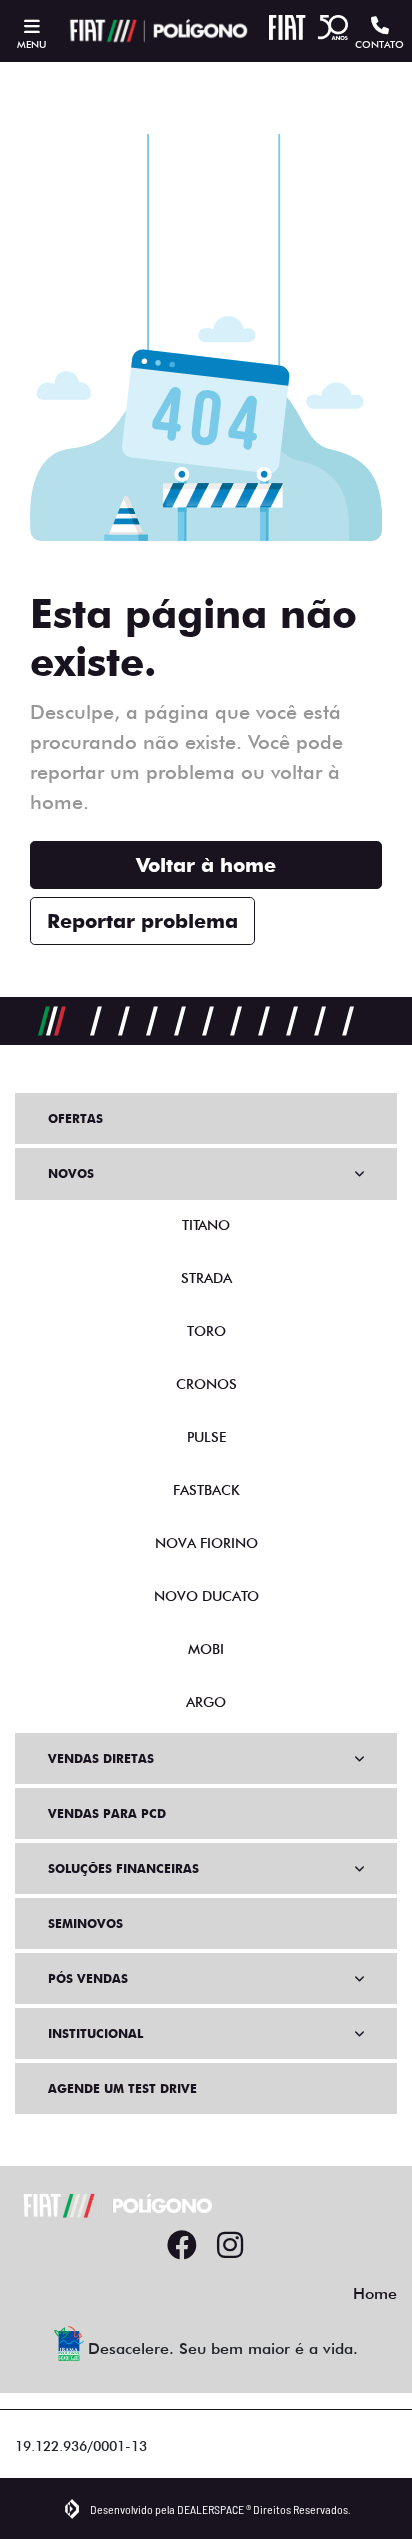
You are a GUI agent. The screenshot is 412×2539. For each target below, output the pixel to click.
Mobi (206, 1649)
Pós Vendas (88, 1978)
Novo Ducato (206, 1596)
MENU (31, 44)
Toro (206, 1331)
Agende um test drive (122, 2088)
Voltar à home (206, 865)
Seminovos (85, 1923)
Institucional (95, 2033)
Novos (71, 1173)
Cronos (206, 1384)
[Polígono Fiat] (156, 31)
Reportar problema (142, 921)
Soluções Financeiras (123, 1868)
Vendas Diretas (101, 1758)
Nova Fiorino (206, 1543)
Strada (206, 1278)
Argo (206, 1702)
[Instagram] (230, 2246)
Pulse (206, 1437)
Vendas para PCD (107, 1813)
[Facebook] (182, 2246)
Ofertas (75, 1118)
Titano (206, 1225)
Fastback (206, 1490)
